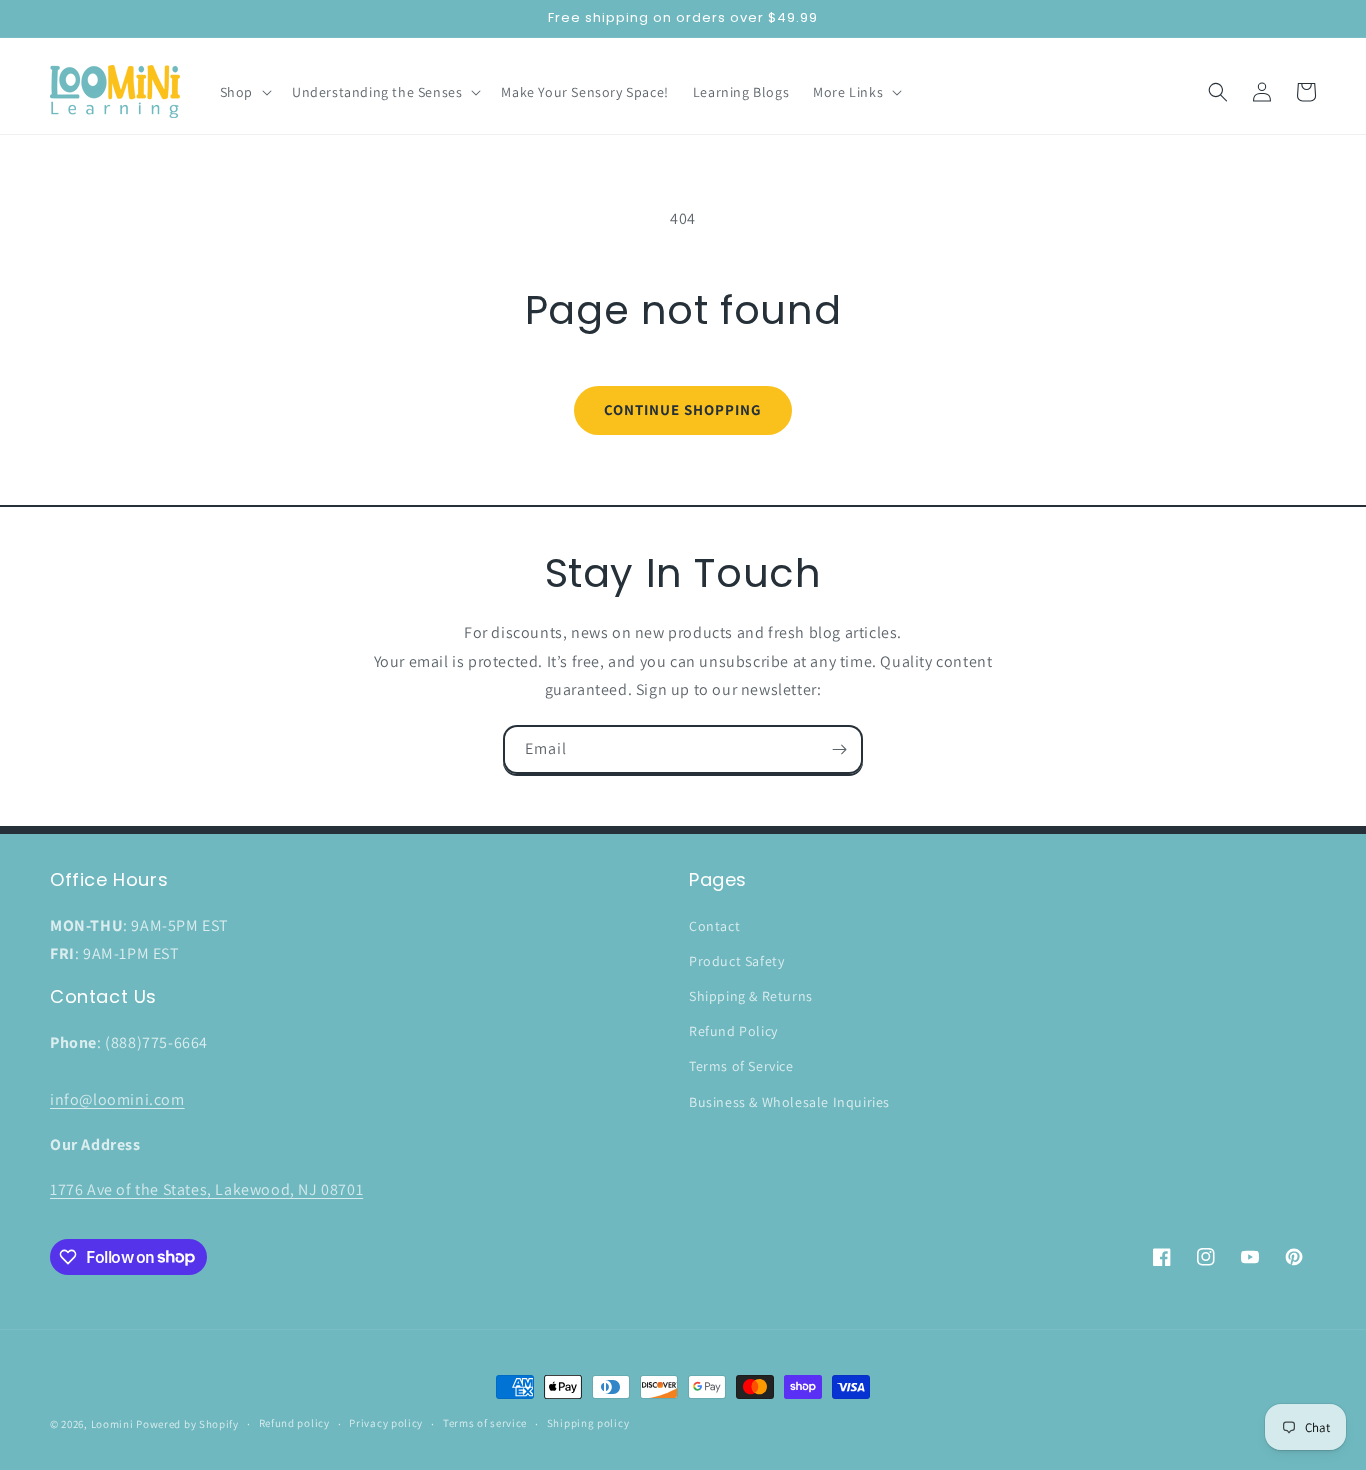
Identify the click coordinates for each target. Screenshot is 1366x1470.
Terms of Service (741, 1066)
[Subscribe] (839, 749)
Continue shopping (683, 409)
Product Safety (736, 961)
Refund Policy (733, 1031)
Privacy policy (386, 1423)
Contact (714, 926)
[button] (244, 92)
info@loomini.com (117, 1099)
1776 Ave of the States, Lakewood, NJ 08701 (206, 1189)
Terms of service (485, 1423)
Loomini (112, 1424)
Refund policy (294, 1423)
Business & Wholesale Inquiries (789, 1102)
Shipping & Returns (751, 996)
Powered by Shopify (187, 1424)
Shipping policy (588, 1423)
